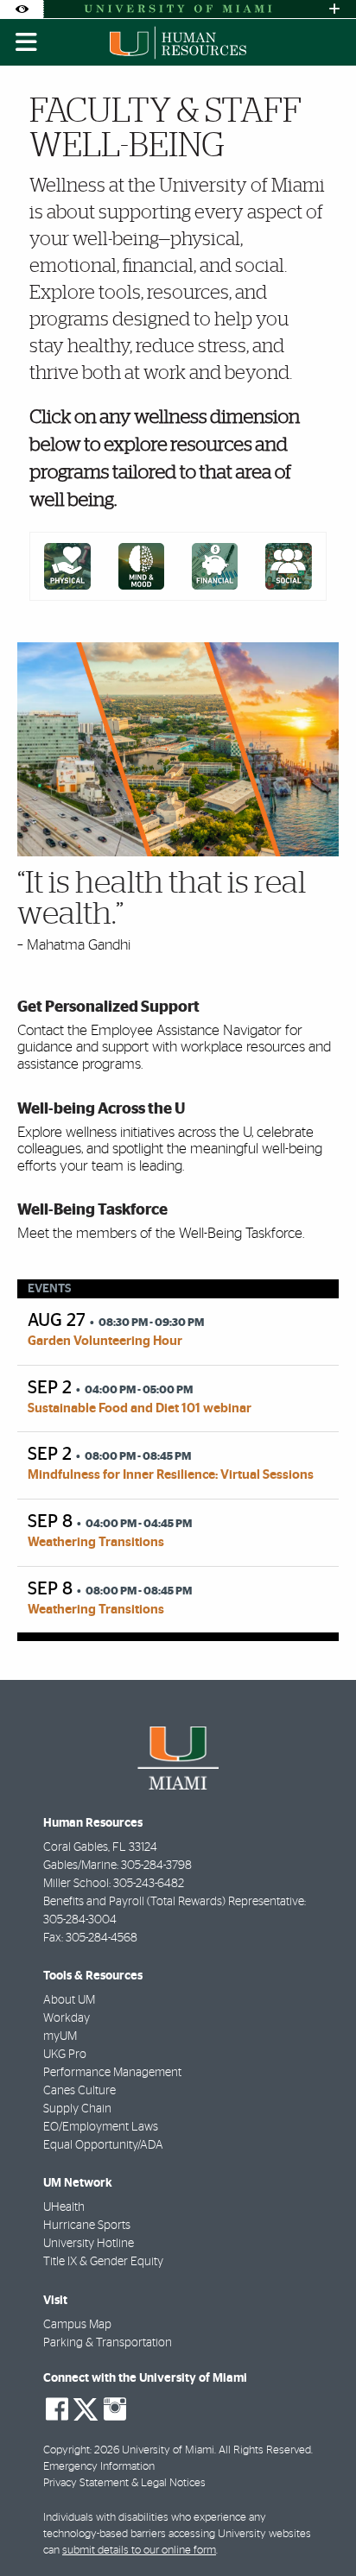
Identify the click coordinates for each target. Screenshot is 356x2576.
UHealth (64, 2207)
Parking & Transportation (108, 2343)
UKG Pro (65, 2055)
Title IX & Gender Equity (103, 2262)
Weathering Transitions (96, 1542)
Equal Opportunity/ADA (103, 2145)
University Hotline (89, 2244)
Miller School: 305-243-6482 (114, 1884)
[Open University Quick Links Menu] (334, 9)
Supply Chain (77, 2109)
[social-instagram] (115, 2409)
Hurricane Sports (87, 2226)
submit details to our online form (139, 2551)
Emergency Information (99, 2467)
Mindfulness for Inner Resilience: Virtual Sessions (171, 1475)
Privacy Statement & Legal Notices (124, 2483)
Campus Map (77, 2325)
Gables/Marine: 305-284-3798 (118, 1866)
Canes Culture (79, 2091)
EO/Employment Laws (101, 2127)
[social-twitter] (86, 2408)
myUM (60, 2036)
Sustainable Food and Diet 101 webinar (140, 1408)
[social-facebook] (57, 2409)
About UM (69, 2000)
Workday (67, 2018)
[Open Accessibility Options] (22, 9)
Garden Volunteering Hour (105, 1341)
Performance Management (112, 2073)
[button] (318, 2528)
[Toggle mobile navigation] (27, 42)
